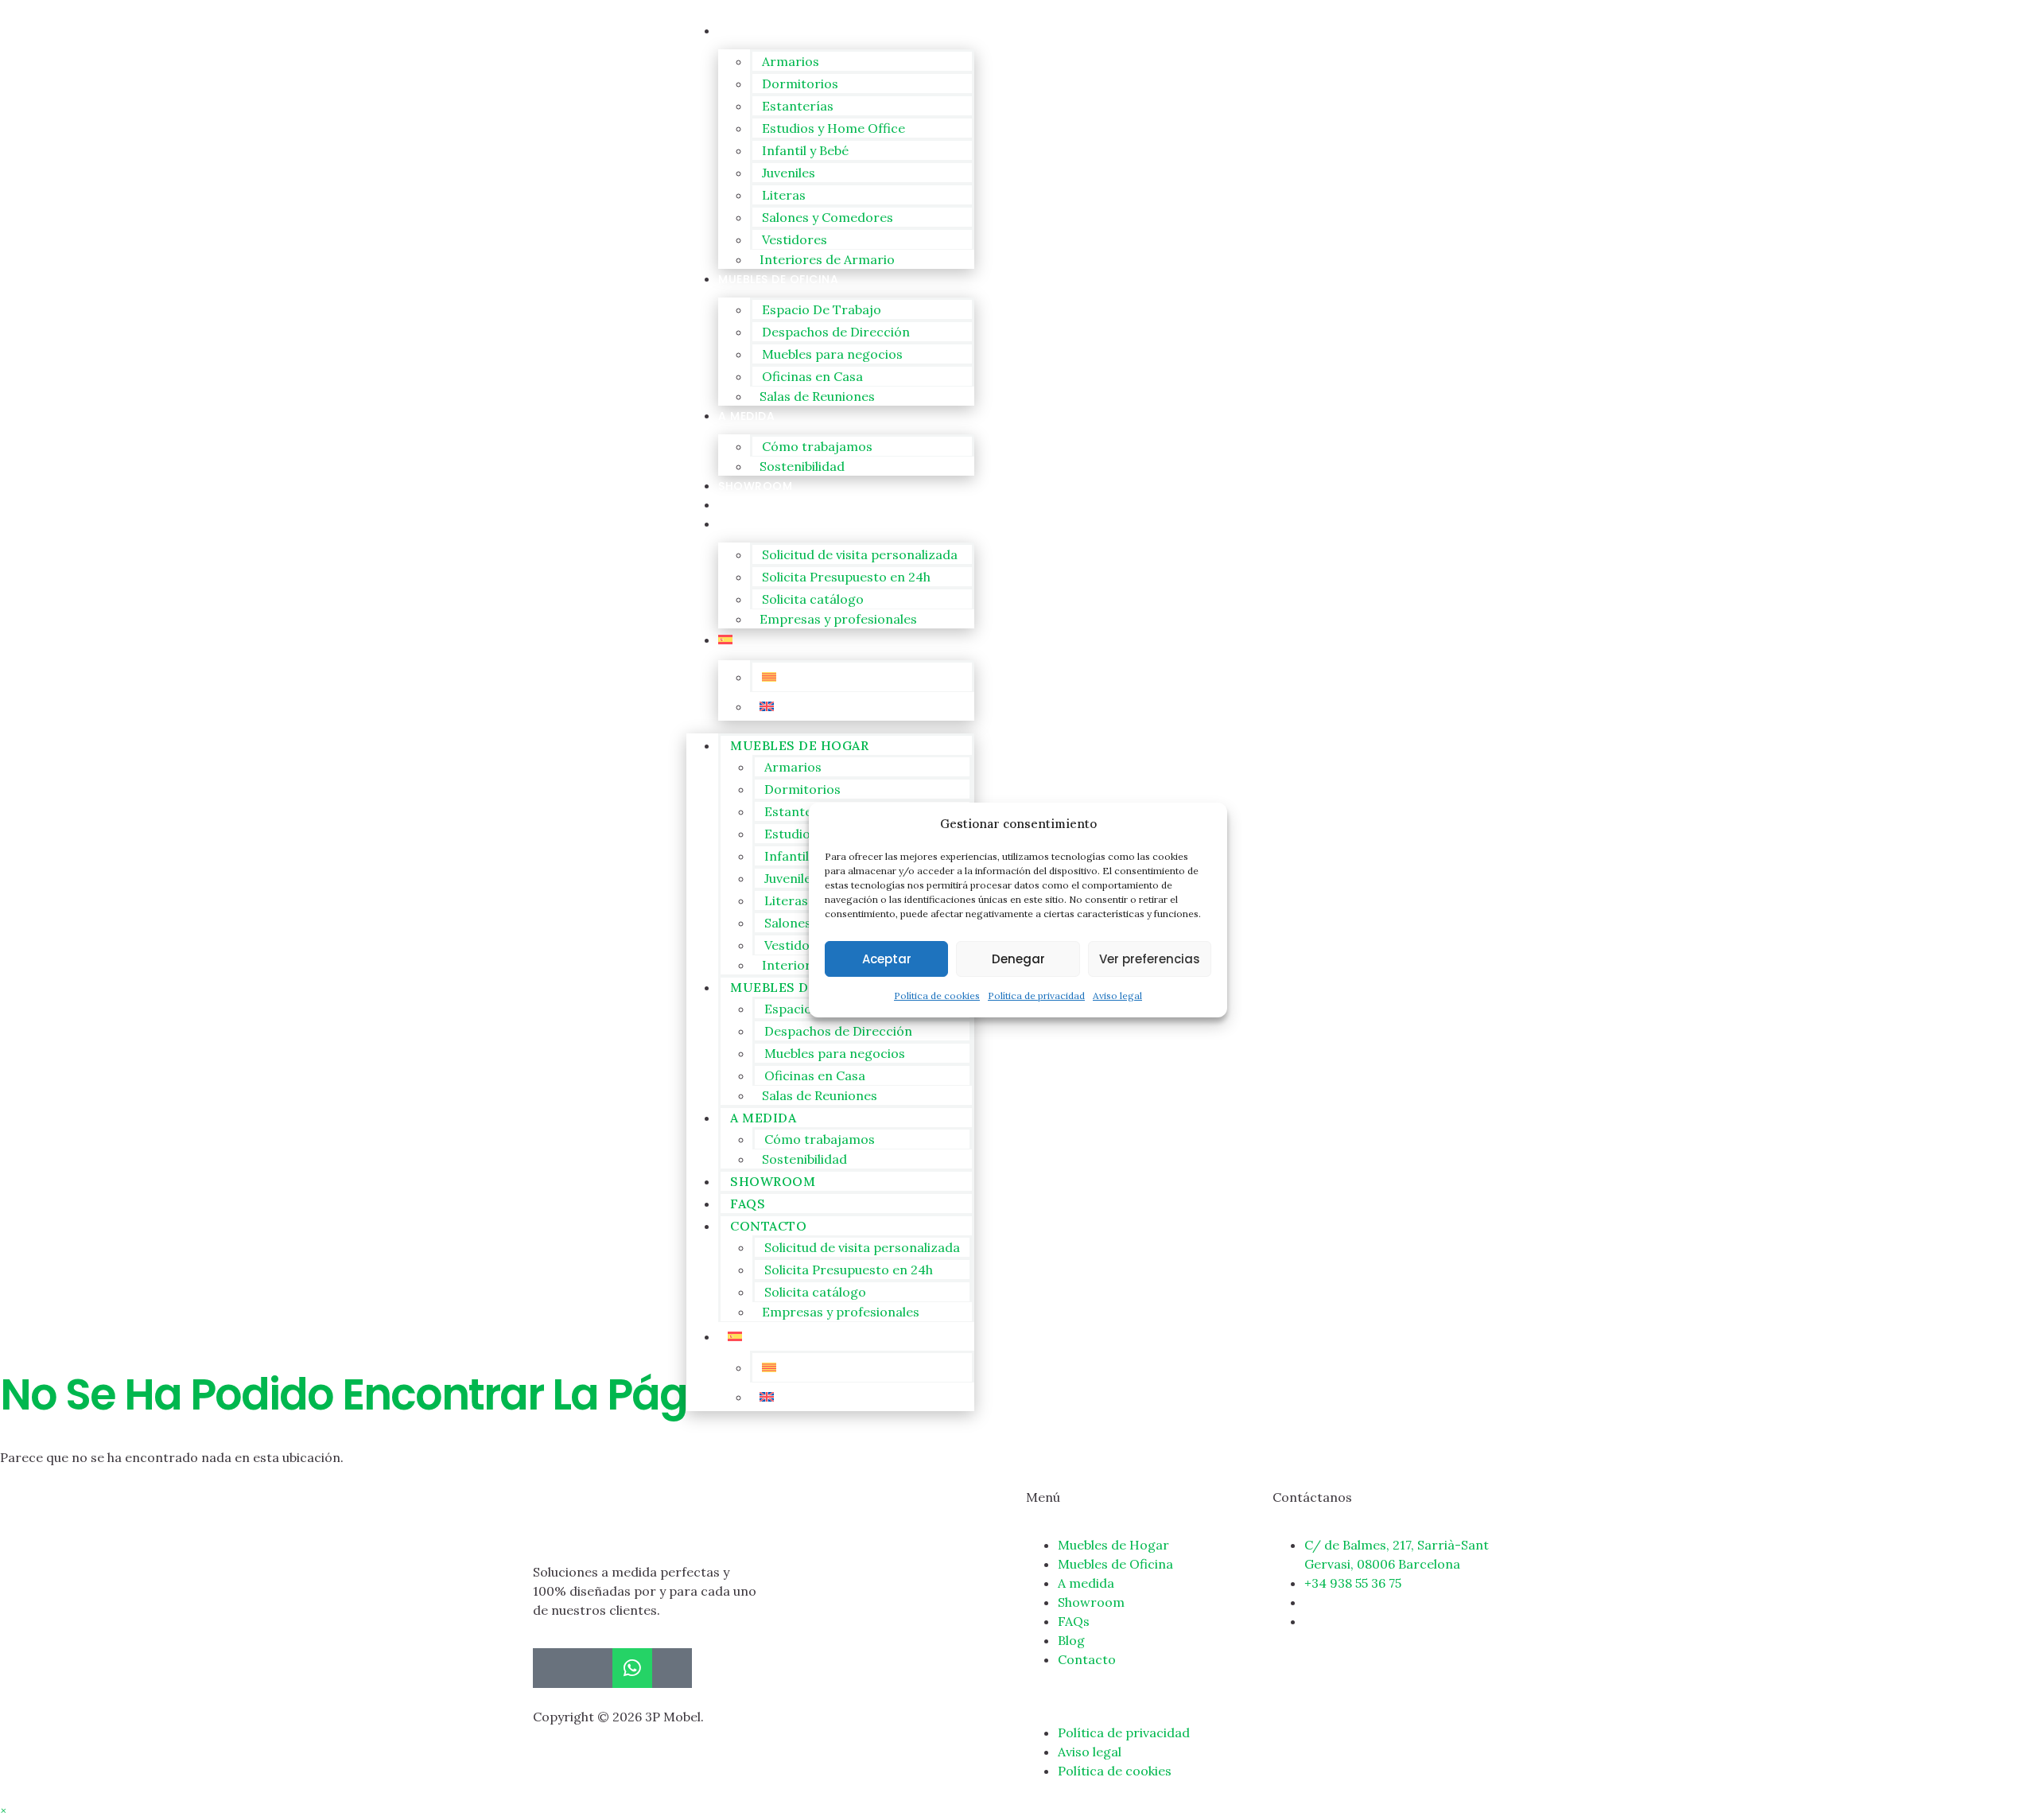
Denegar (1018, 959)
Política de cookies (937, 996)
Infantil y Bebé (805, 150)
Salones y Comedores (828, 217)
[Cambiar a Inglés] (862, 706)
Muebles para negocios (832, 354)
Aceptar (887, 959)
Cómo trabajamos (817, 446)
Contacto (753, 524)
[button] (3, 1810)
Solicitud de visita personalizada (860, 554)
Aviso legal (1117, 996)
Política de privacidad (1036, 996)
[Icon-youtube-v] (672, 1668)
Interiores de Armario (827, 259)
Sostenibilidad (802, 466)
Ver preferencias (1150, 959)
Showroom (755, 486)
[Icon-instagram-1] (593, 1668)
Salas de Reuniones (817, 396)
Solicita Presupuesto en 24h (846, 577)
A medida (746, 416)
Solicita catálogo (813, 599)
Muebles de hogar (776, 31)
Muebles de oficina (778, 279)
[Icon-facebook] (553, 1668)
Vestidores (795, 239)
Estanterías (798, 106)
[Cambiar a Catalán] (862, 677)
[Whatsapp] (632, 1668)
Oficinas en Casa (812, 376)
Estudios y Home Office (833, 128)
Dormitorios (800, 84)
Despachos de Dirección (836, 332)
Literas (784, 195)
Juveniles (789, 173)
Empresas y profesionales (838, 619)
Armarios (791, 61)
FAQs (734, 505)
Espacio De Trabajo (822, 309)
